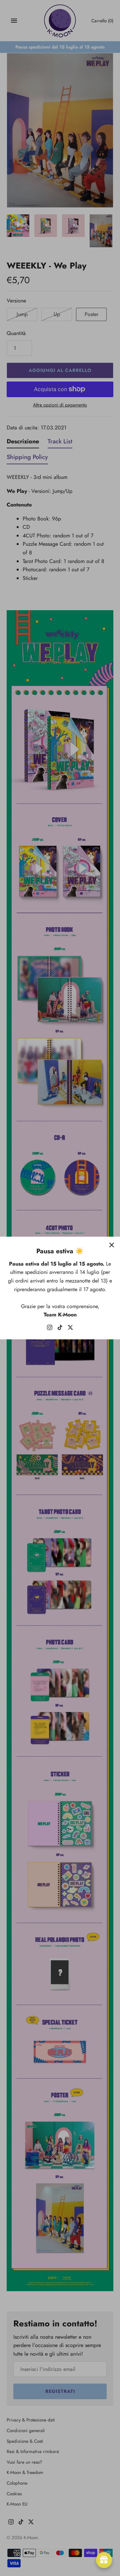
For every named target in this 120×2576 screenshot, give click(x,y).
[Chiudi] (112, 1245)
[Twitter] (70, 1329)
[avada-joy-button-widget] (104, 2560)
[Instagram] (50, 1329)
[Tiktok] (60, 1329)
